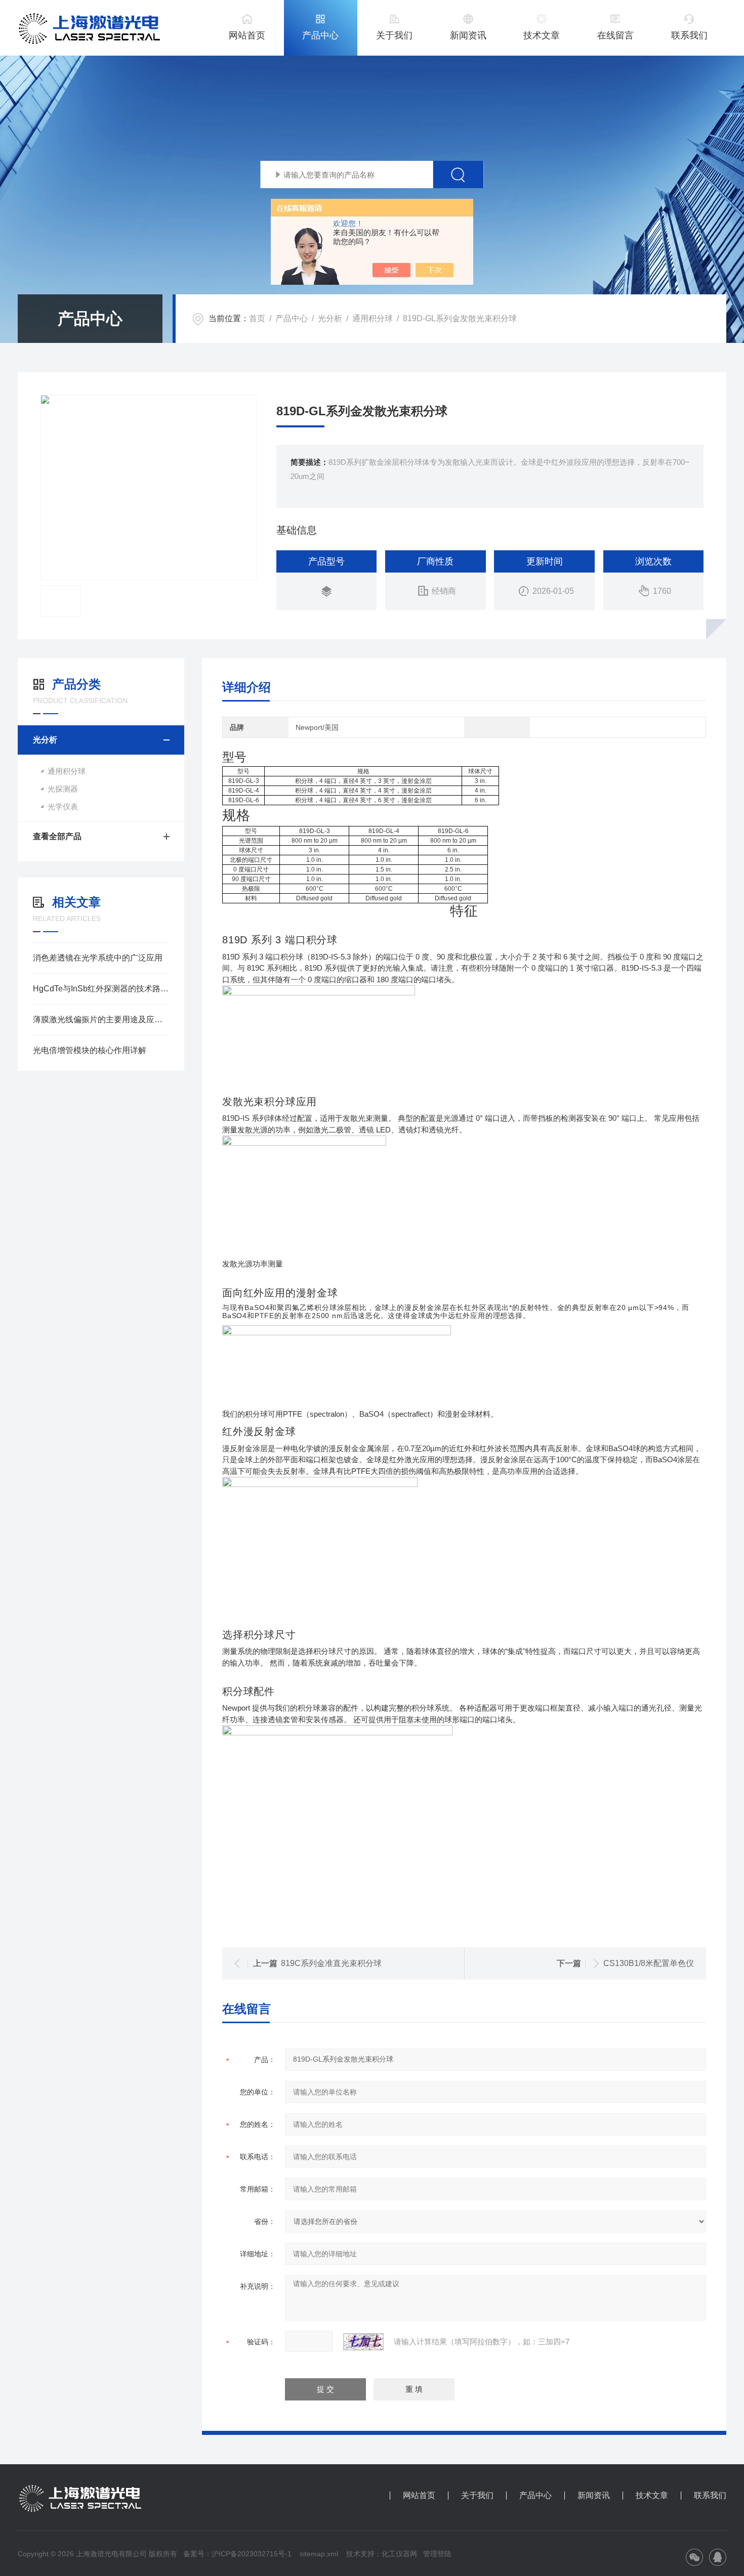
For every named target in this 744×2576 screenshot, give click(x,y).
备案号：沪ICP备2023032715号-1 (237, 2554)
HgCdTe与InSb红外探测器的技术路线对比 (101, 989)
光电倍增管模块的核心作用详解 (90, 1050)
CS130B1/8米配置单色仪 (649, 1963)
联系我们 (689, 35)
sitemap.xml (319, 2554)
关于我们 (394, 35)
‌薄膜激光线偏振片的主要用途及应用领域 (101, 1019)
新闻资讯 (468, 35)
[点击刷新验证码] (363, 2342)
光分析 (330, 318)
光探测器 (63, 789)
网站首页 (247, 35)
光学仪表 (63, 806)
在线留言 (615, 35)
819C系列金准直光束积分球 (331, 1963)
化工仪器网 (399, 2554)
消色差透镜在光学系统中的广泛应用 (98, 958)
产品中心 (320, 35)
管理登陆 (437, 2554)
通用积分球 (373, 318)
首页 (257, 318)
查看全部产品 (57, 836)
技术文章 (542, 35)
